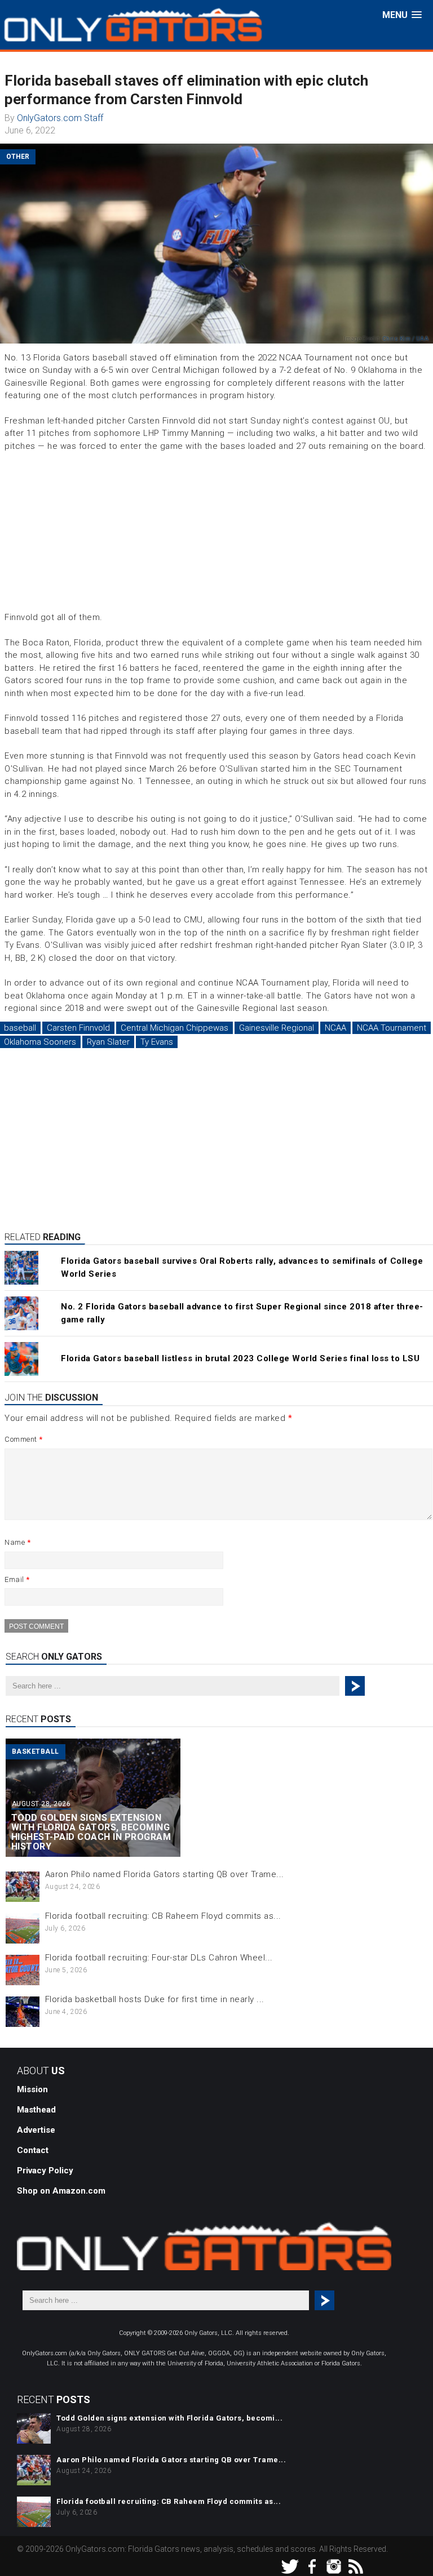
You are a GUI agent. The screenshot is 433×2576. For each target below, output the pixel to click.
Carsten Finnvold (78, 1028)
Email (17, 1579)
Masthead (36, 2110)
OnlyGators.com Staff (60, 118)
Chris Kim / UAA (406, 339)
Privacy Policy (45, 2171)
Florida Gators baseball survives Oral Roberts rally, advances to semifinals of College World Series (242, 1267)
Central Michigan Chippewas (174, 1028)
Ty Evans (157, 1042)
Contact (33, 2150)
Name (17, 1542)
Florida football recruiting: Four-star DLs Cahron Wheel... (159, 1958)
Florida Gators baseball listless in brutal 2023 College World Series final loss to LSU (240, 1358)
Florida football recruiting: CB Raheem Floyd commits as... (163, 1916)
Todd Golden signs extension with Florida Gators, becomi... (169, 2418)
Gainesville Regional (277, 1028)
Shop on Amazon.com (61, 2191)
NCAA (335, 1028)
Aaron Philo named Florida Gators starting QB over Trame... (165, 1874)
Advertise (36, 2130)
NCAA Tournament (392, 1028)
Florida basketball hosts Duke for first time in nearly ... (155, 1999)
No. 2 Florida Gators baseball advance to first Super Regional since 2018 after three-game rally (242, 1313)
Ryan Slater (108, 1042)
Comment (24, 1439)
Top (406, 2549)
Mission (32, 2089)
